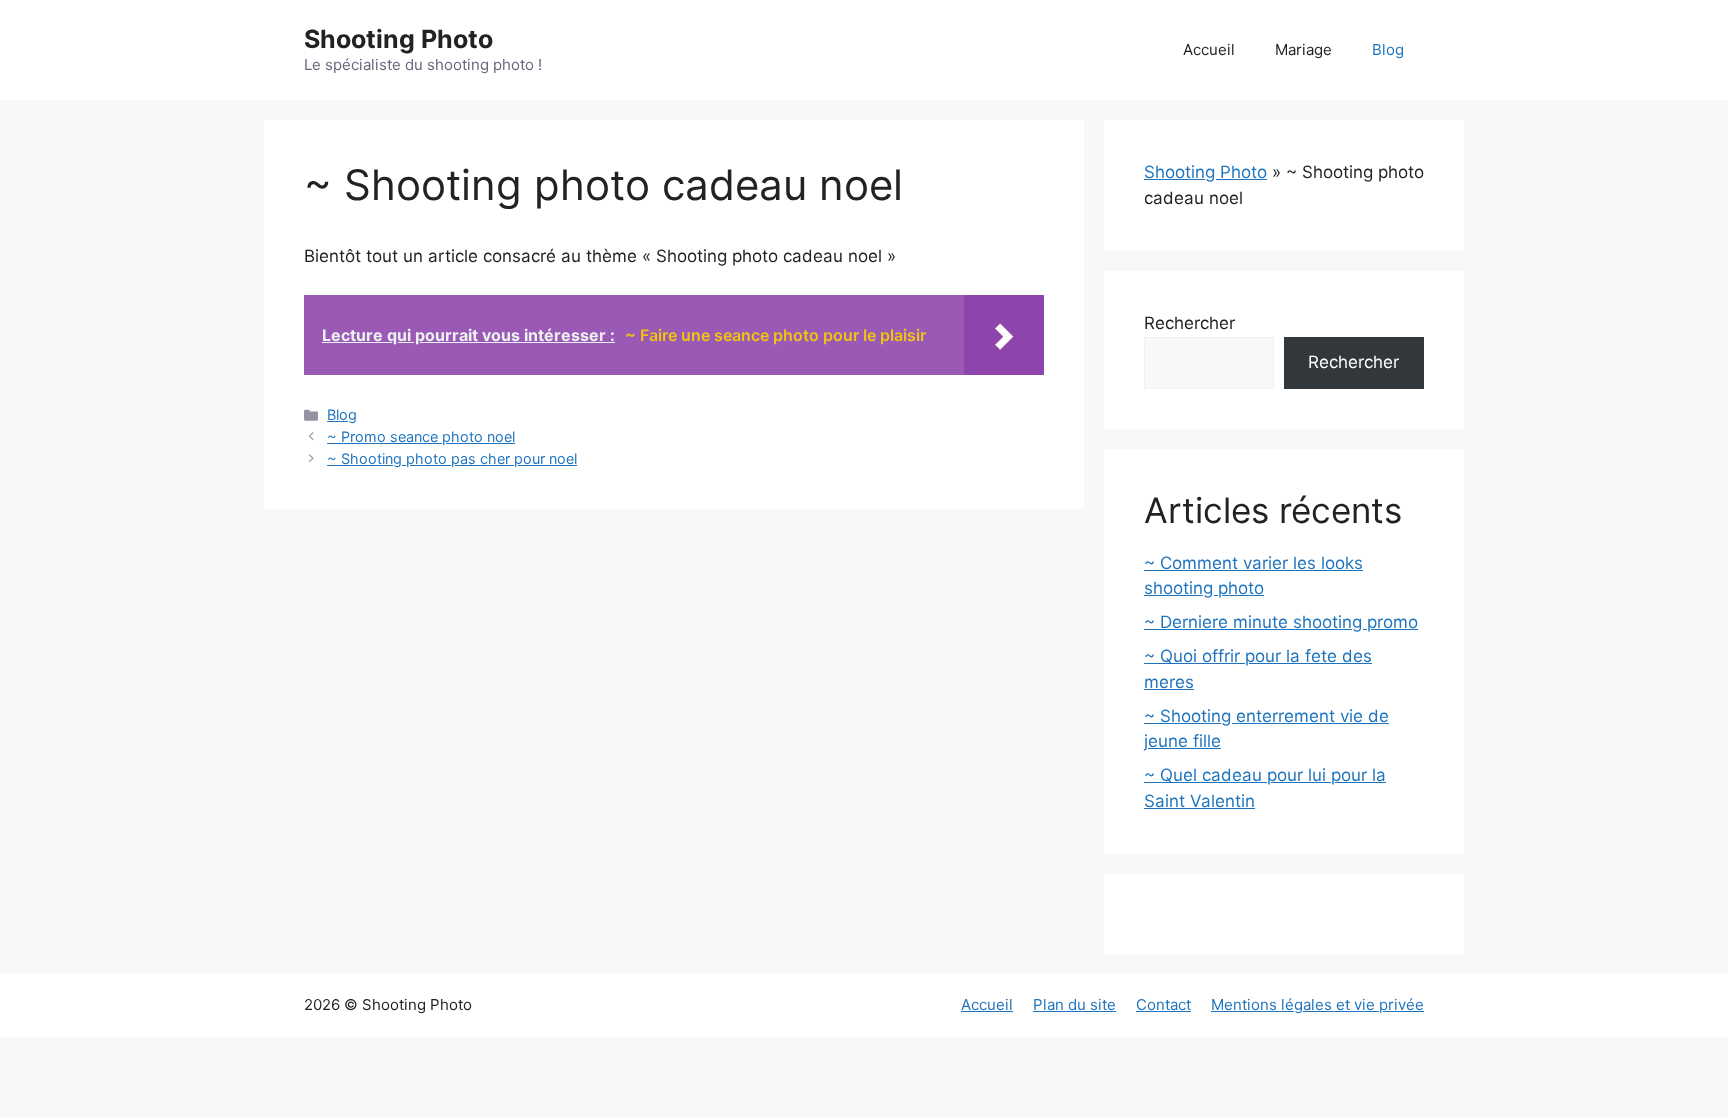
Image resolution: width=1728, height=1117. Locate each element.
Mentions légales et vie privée (1317, 1004)
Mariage (1303, 49)
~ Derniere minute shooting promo (1281, 622)
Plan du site (1074, 1004)
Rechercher (1189, 323)
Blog (1388, 49)
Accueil (1209, 49)
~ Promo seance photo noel (421, 436)
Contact (1163, 1004)
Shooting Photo (398, 39)
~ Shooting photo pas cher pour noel (452, 458)
